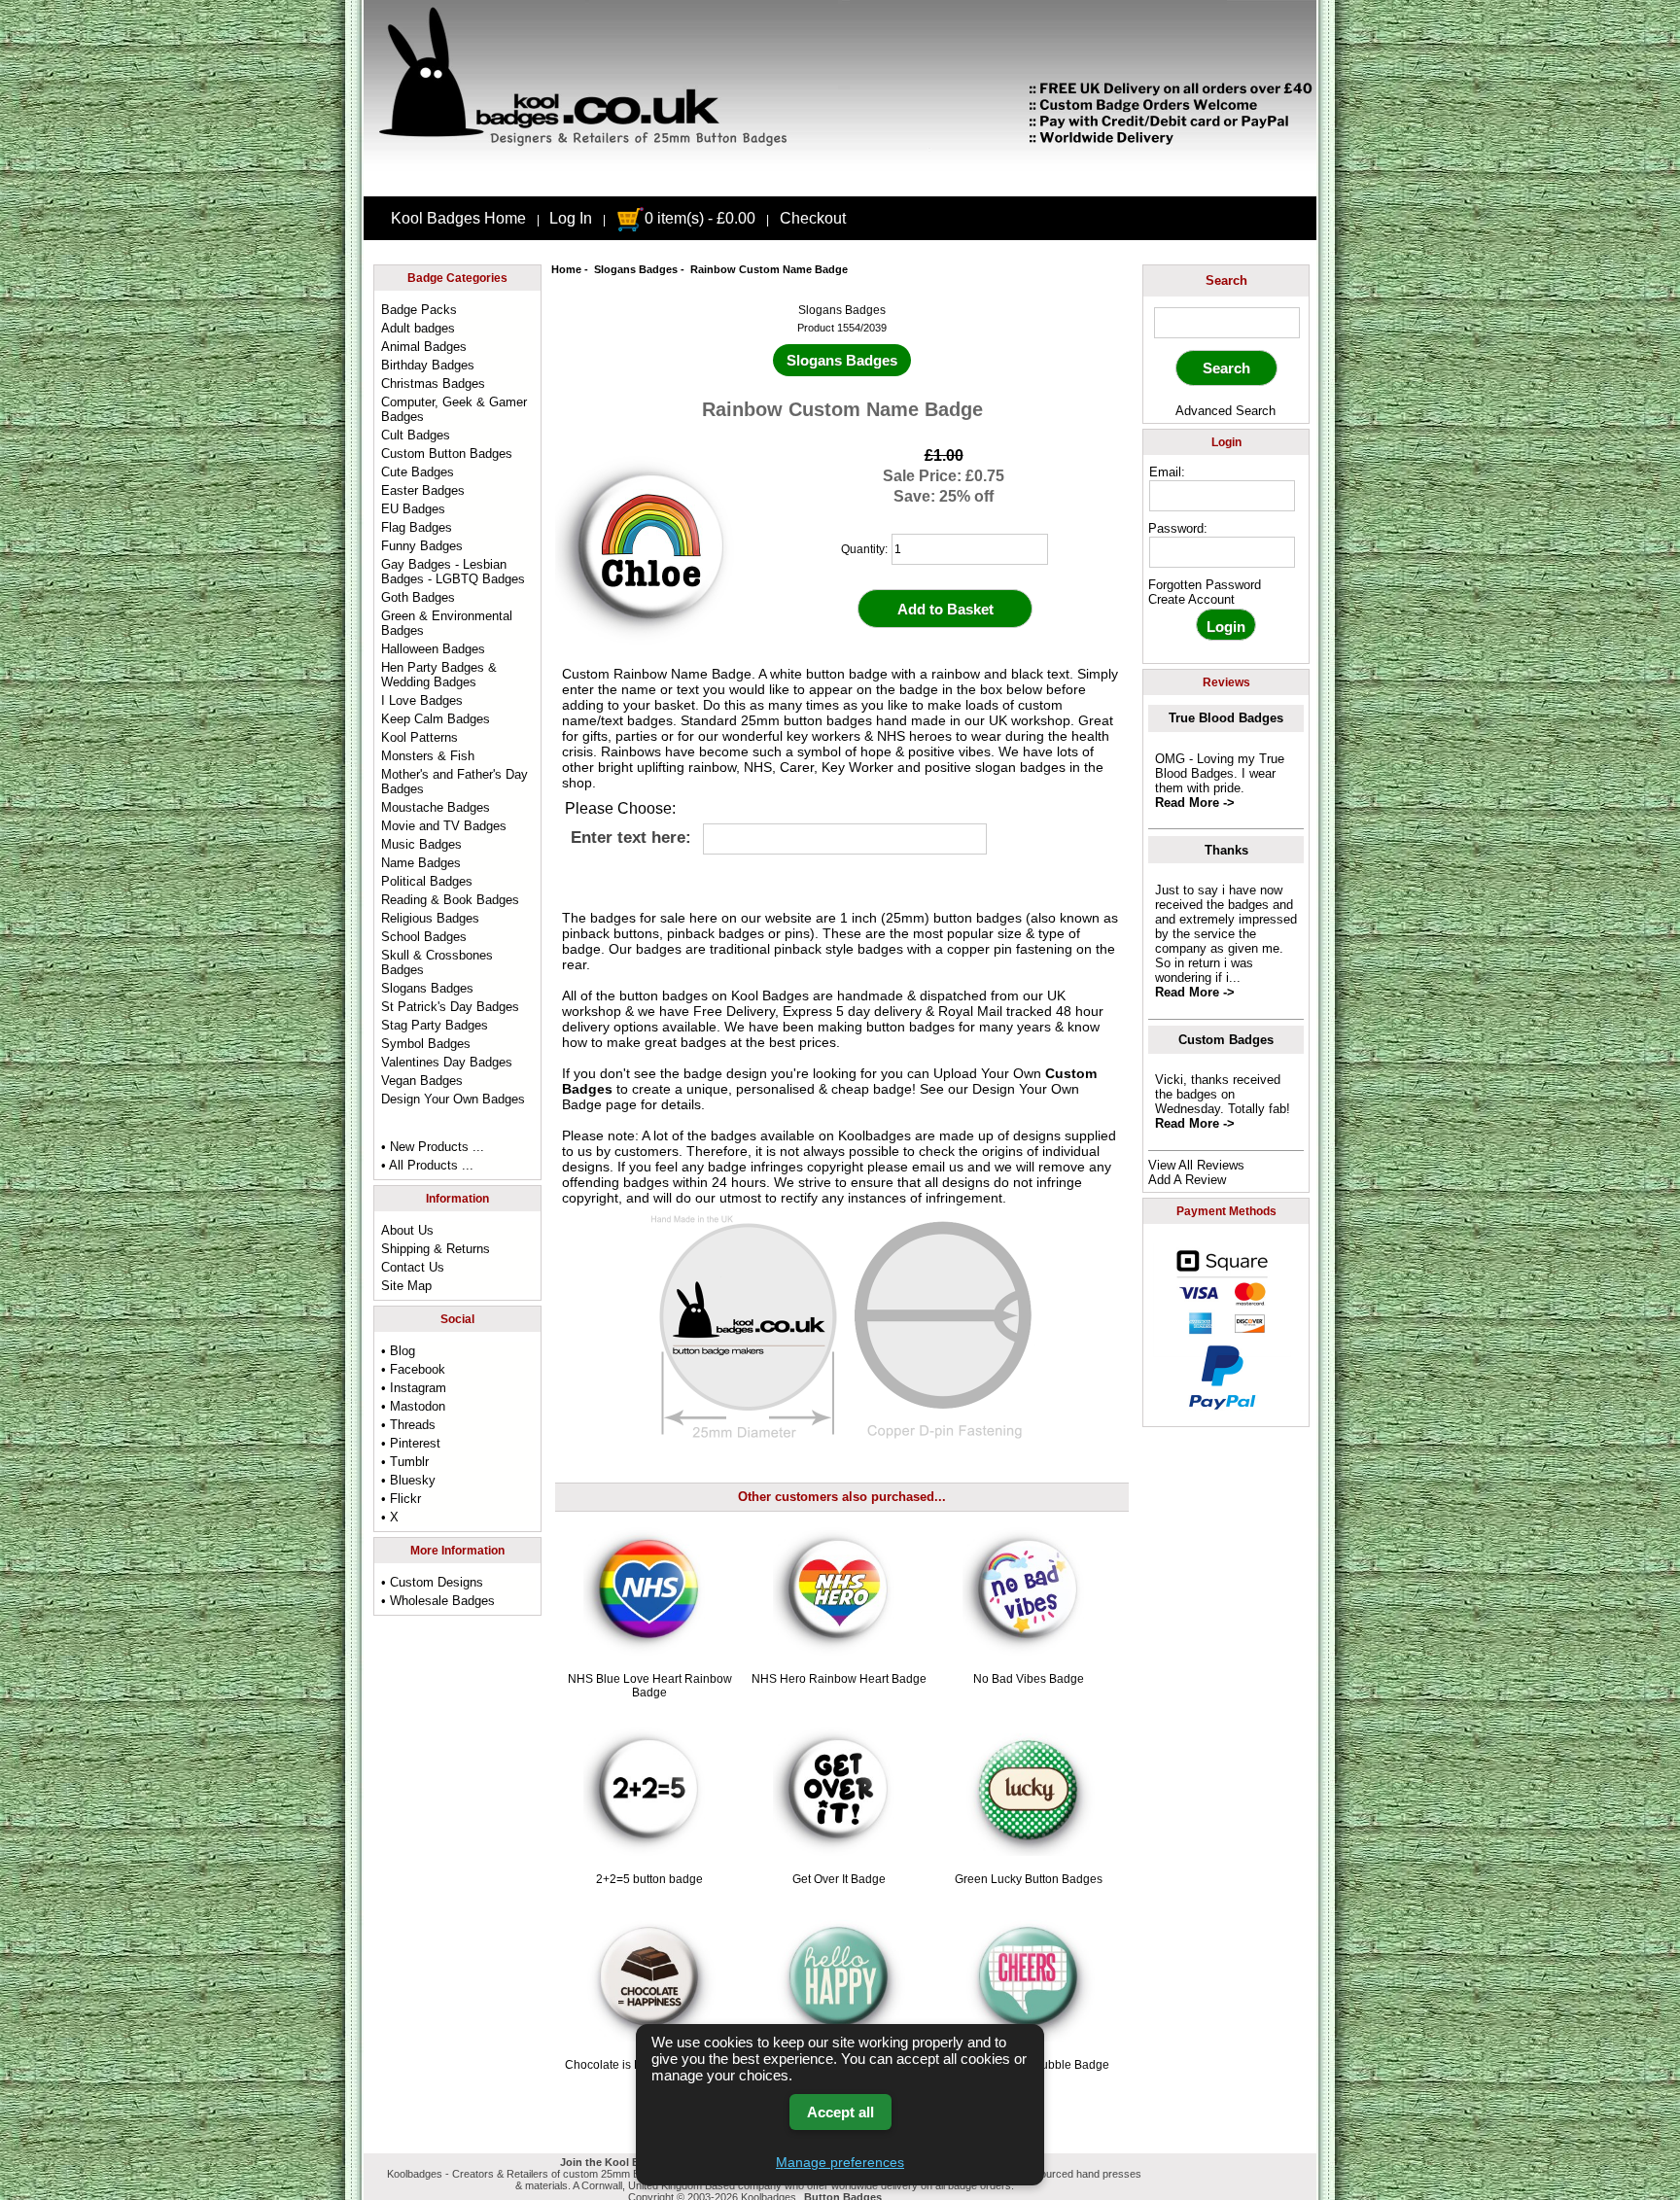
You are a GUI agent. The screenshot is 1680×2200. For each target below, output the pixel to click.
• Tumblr (405, 1462)
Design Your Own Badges (453, 1099)
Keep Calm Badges (436, 719)
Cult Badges (416, 435)
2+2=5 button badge (649, 1879)
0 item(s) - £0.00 (700, 218)
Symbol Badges (426, 1044)
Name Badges (421, 863)
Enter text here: (631, 838)
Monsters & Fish (428, 756)
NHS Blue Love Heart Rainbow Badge (650, 1686)
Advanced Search (1225, 411)
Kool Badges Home (458, 218)
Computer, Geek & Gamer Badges (454, 409)
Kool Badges (770, 995)
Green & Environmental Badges (447, 623)
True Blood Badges (1226, 718)
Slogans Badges (636, 269)
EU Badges (413, 509)
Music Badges (421, 844)
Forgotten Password (1205, 585)
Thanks (1226, 850)
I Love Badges (422, 700)
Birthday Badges (428, 365)
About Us (407, 1230)
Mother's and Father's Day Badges (455, 782)
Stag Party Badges (435, 1025)
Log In (571, 218)
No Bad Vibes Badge (1029, 1679)
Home (566, 269)
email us (938, 1167)
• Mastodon (413, 1406)
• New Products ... (433, 1147)
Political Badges (427, 881)
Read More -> (1195, 803)
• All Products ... (427, 1165)
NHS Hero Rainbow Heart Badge (839, 1679)
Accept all (840, 2112)
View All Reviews (1196, 1165)
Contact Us (413, 1267)
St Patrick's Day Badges (450, 1007)
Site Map (406, 1286)
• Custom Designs (432, 1582)
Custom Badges (1226, 1040)
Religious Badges (430, 918)
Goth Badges (418, 597)
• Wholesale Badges (438, 1601)
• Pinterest (411, 1443)
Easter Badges (423, 490)
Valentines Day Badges (447, 1062)
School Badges (424, 937)
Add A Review (1187, 1180)
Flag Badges (417, 527)
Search (1226, 280)
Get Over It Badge (839, 1879)
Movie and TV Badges (444, 826)
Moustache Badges (436, 807)
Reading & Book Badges (450, 900)
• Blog (398, 1351)
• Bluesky (408, 1480)
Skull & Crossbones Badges (437, 962)
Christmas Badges (433, 384)
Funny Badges (422, 546)
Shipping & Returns (436, 1249)
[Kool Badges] (840, 180)
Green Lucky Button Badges (1029, 1879)
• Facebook (413, 1369)
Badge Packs (419, 310)
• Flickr (401, 1499)
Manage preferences (840, 2162)
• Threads (408, 1425)
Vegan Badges (422, 1081)
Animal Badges (424, 347)
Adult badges (418, 328)
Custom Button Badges (447, 454)
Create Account (1191, 599)
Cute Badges (418, 472)
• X (390, 1517)
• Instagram (414, 1388)
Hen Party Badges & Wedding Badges (439, 675)
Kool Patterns (420, 737)
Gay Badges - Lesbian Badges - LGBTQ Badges (453, 572)
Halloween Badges (433, 649)
